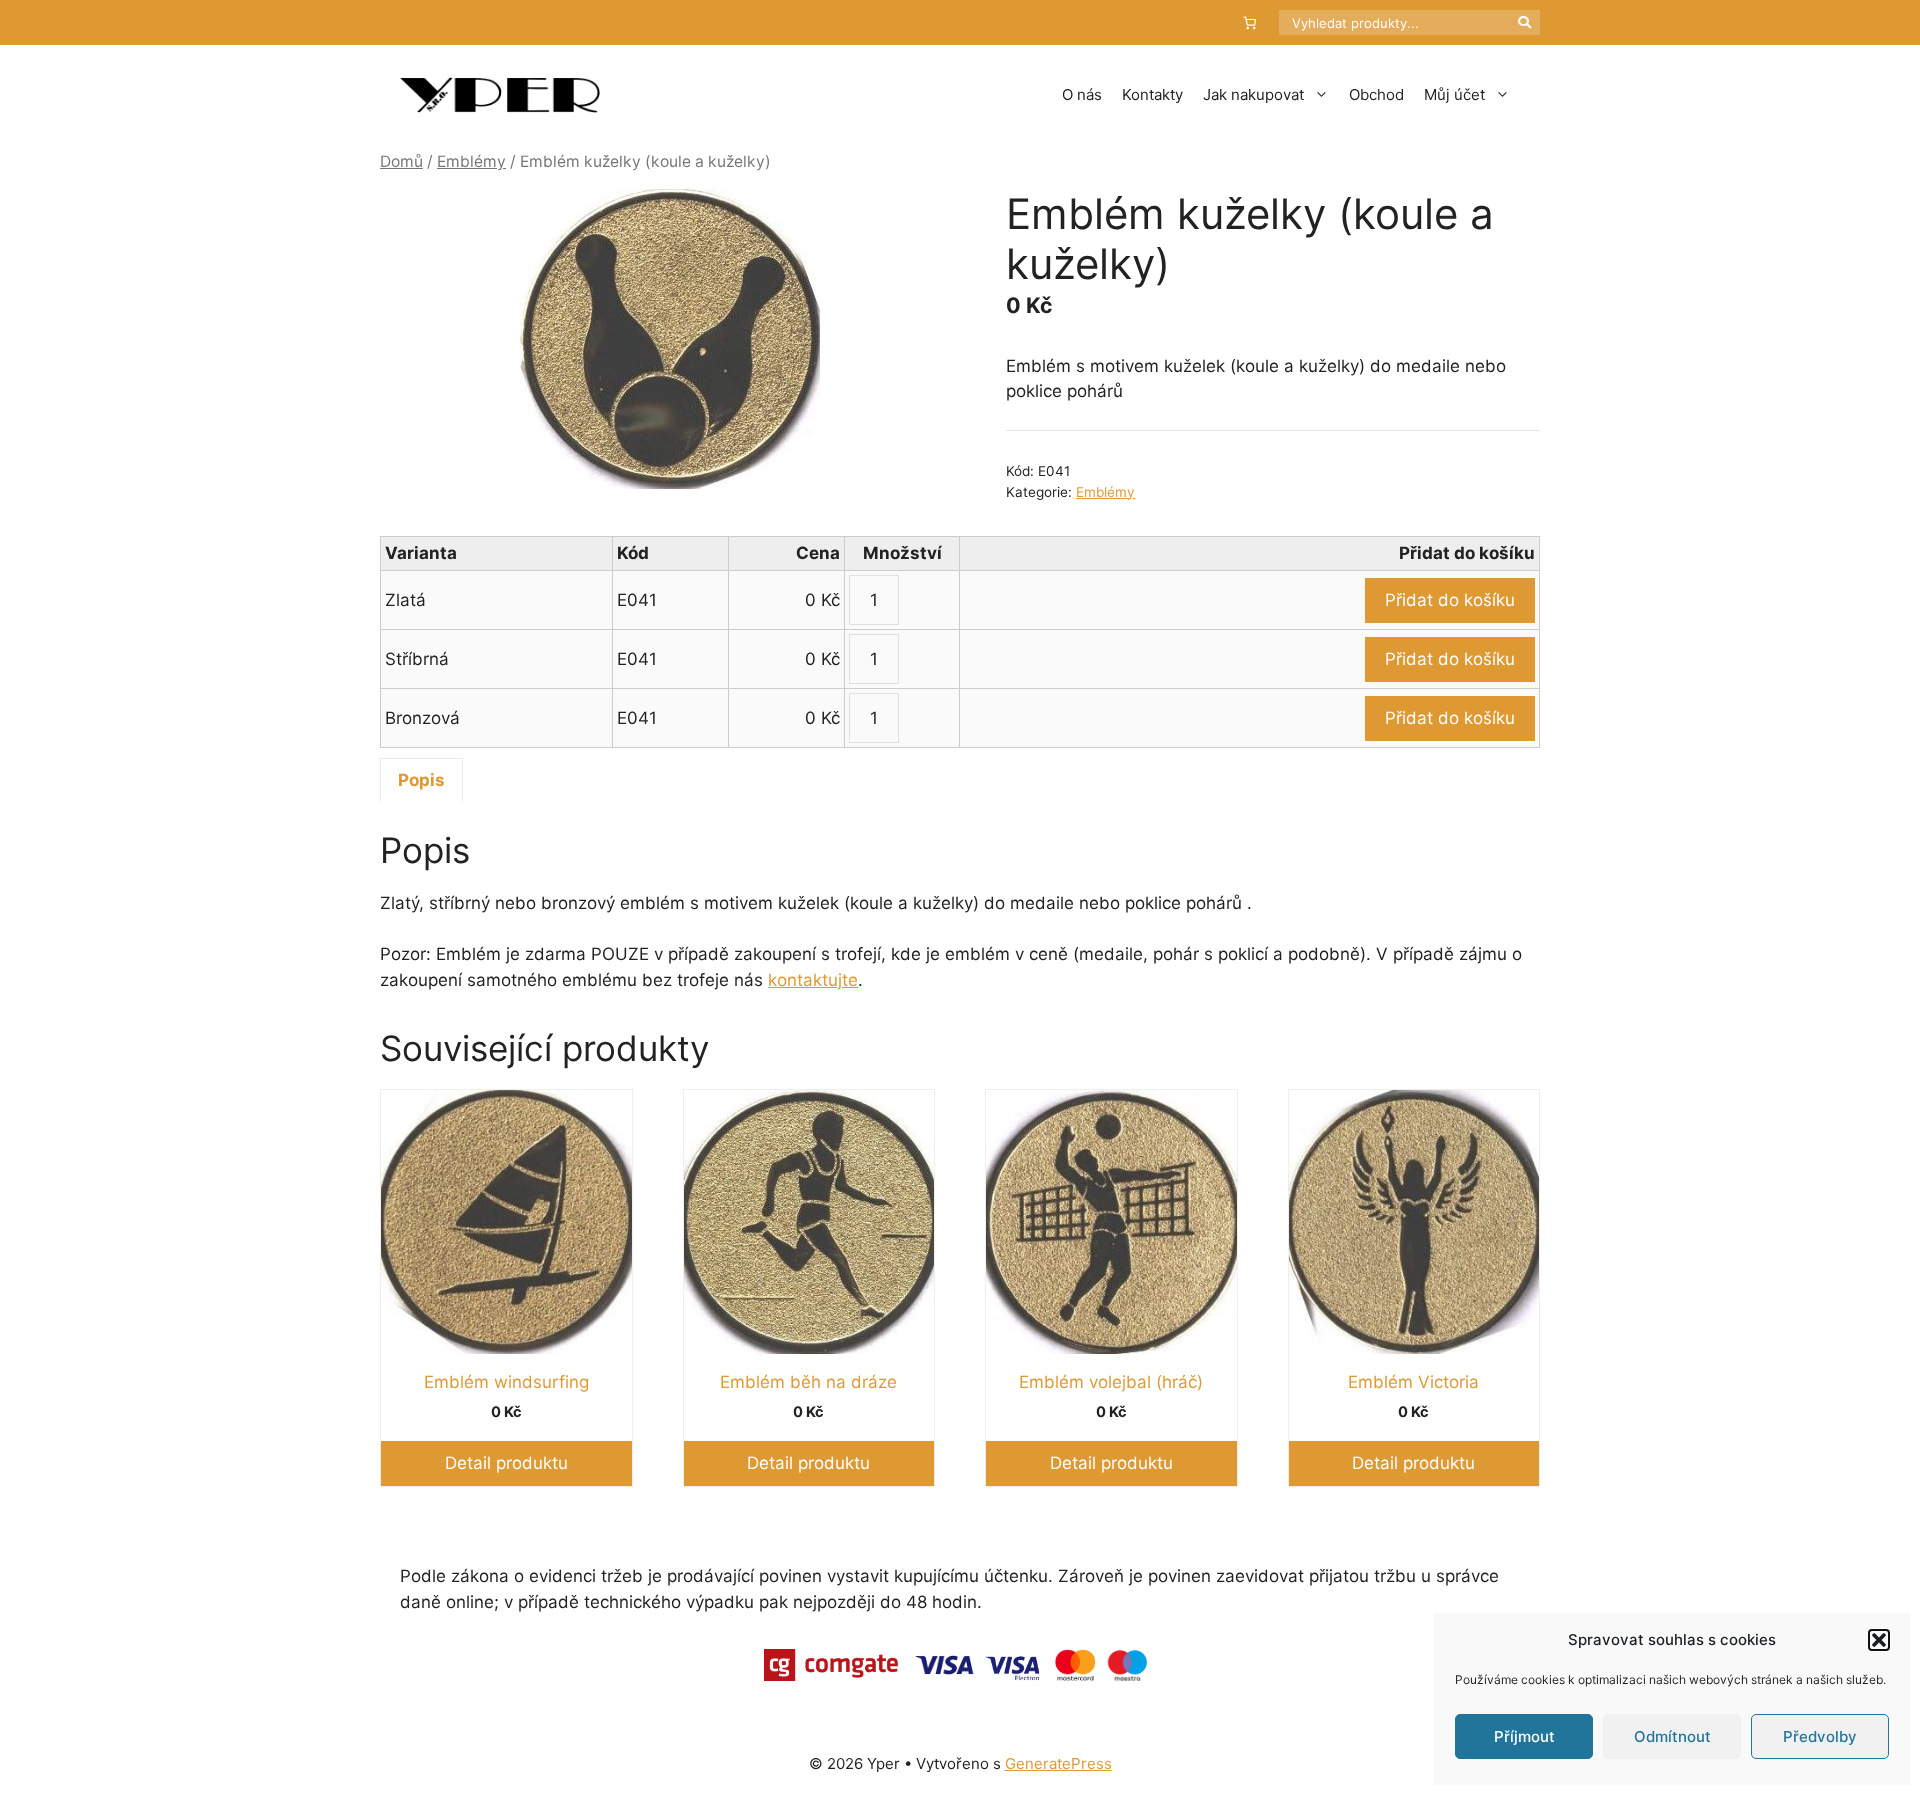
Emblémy (471, 161)
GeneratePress (1058, 1763)
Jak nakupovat (1253, 94)
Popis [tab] (421, 780)
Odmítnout (1672, 1736)
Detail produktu (506, 1463)
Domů (401, 161)
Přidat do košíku (1450, 600)
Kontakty (1152, 94)
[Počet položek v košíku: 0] (1250, 22)
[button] (1879, 1640)
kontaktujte (813, 980)
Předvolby (1820, 1736)
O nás (1082, 94)
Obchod (1376, 94)
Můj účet (1454, 94)
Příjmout (1524, 1736)
